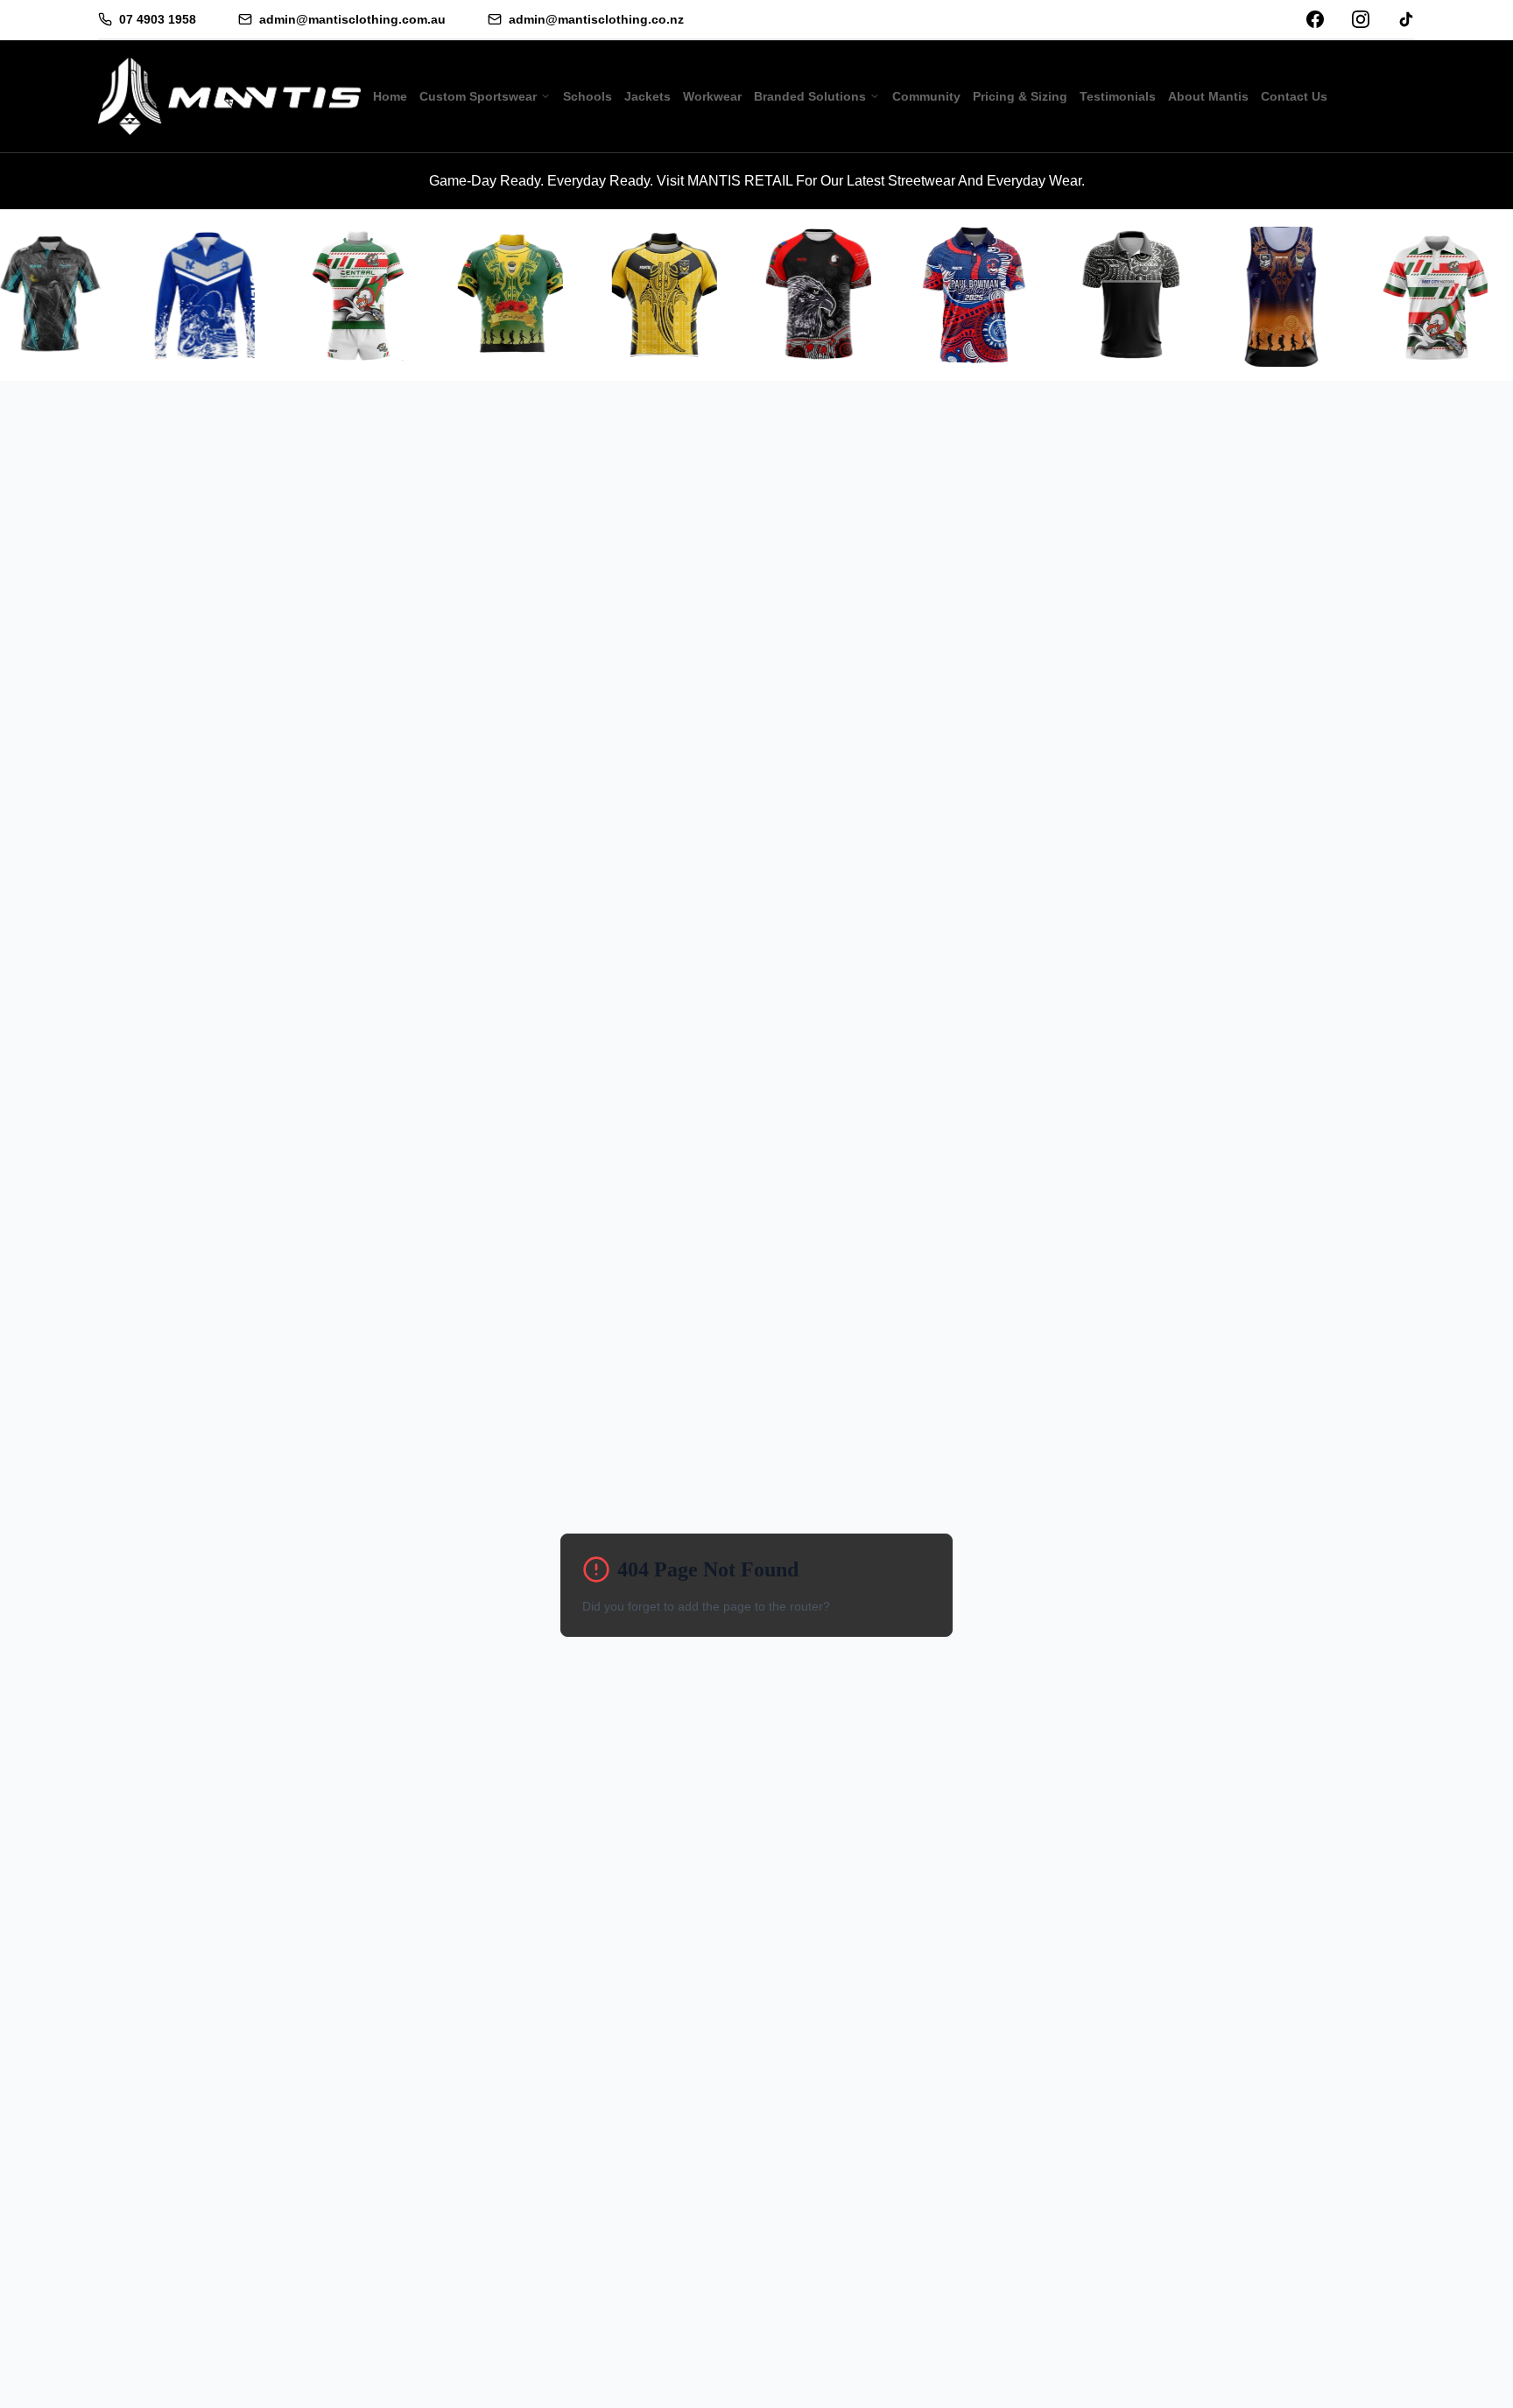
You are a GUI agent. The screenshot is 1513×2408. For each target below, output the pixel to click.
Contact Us (1294, 96)
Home (390, 96)
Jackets (647, 96)
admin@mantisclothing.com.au (352, 19)
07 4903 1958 (158, 19)
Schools (588, 96)
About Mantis (1208, 96)
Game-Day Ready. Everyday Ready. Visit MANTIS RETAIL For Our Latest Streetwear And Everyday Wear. (757, 181)
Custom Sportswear (478, 96)
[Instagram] (1361, 19)
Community (926, 96)
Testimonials (1118, 96)
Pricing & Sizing (1020, 96)
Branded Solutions (810, 96)
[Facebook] (1315, 19)
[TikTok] (1406, 19)
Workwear (712, 96)
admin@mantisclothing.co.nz (596, 19)
